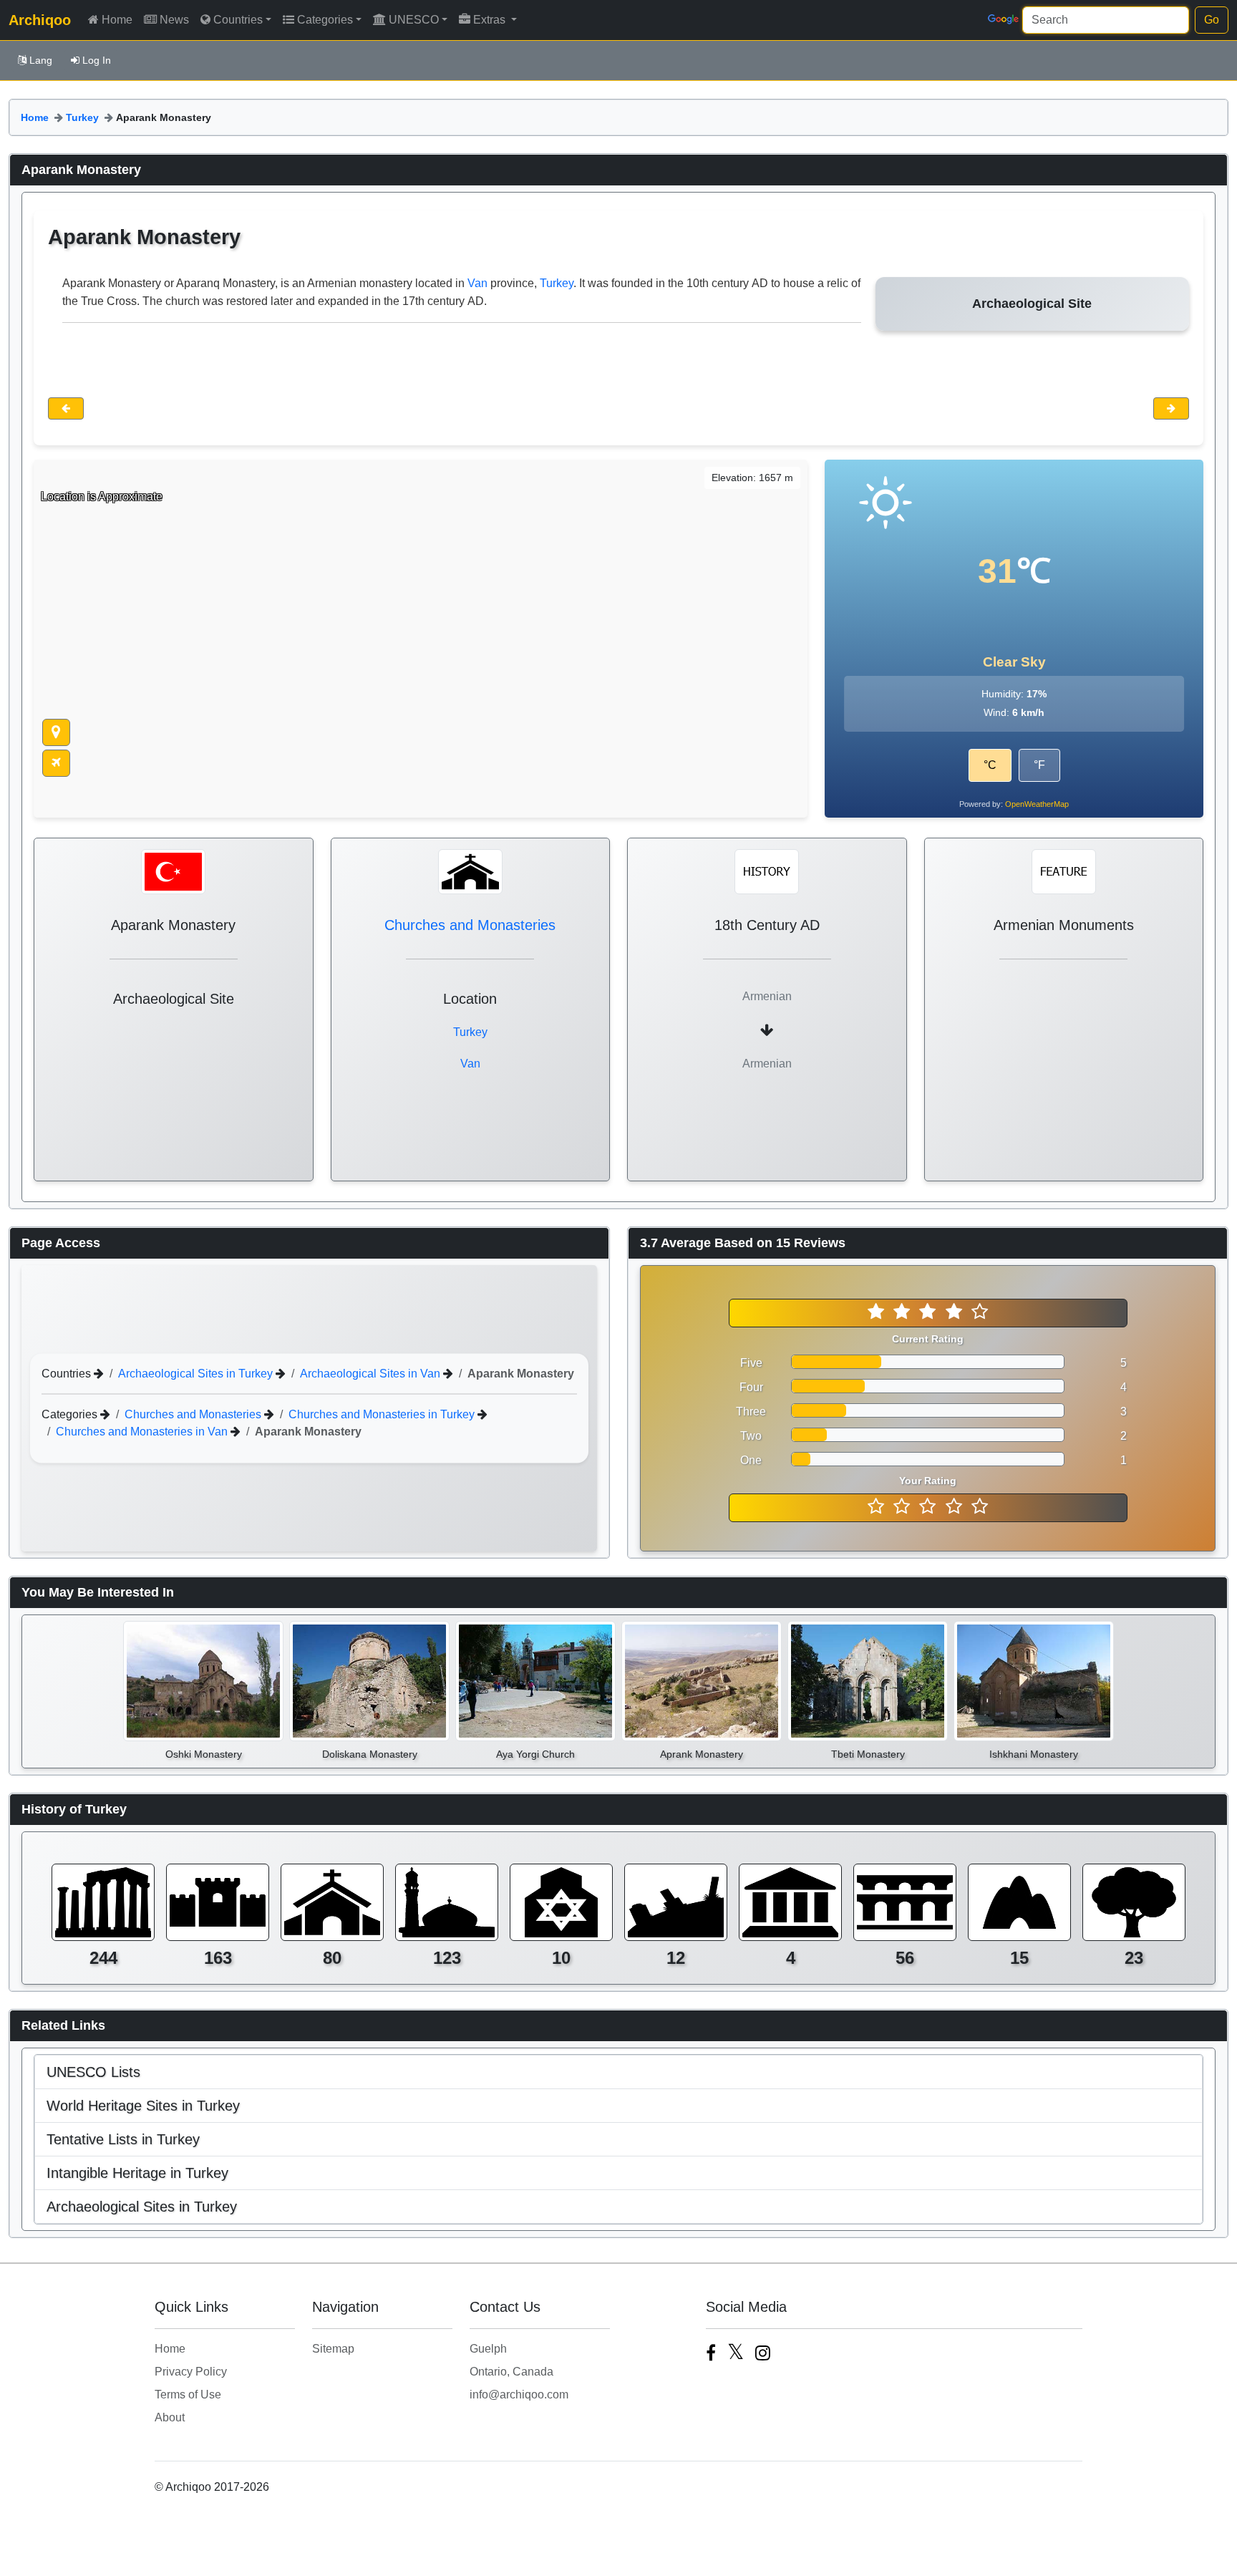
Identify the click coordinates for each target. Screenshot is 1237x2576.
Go (1212, 20)
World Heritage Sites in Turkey (143, 2106)
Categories (325, 20)
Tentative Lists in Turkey (123, 2139)
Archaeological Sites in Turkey (197, 1373)
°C (990, 765)
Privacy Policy (191, 2372)
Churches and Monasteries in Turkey (383, 1414)
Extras (491, 20)
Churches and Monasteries (470, 925)
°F (1039, 765)
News (174, 20)
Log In (97, 60)
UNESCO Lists (93, 2072)
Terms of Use (188, 2395)
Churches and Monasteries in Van (143, 1431)
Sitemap (333, 2349)
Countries (238, 20)
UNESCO (414, 20)
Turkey (82, 117)
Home (117, 20)
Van (477, 283)
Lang (41, 60)
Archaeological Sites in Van (372, 1373)
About (170, 2417)
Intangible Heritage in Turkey (137, 2173)
